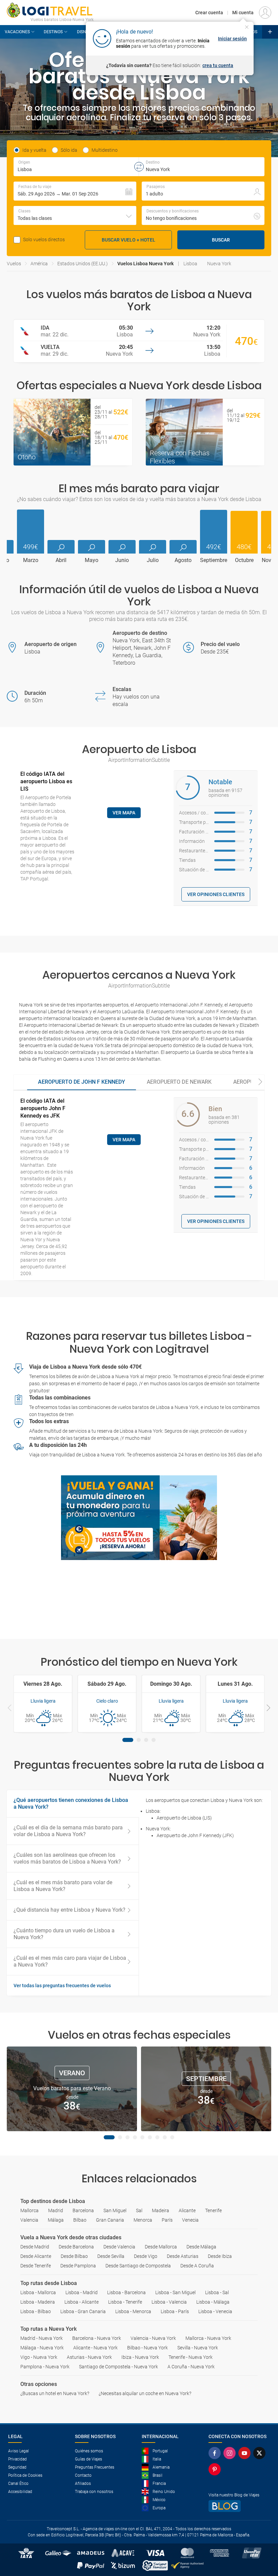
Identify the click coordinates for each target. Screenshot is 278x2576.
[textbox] (76, 167)
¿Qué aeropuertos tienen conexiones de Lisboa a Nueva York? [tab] (71, 1803)
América (39, 264)
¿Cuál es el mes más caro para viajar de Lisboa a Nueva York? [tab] (70, 1961)
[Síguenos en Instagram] (231, 2453)
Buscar (221, 240)
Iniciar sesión (232, 39)
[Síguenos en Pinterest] (216, 2469)
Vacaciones (17, 32)
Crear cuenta (209, 13)
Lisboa (190, 264)
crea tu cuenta (218, 65)
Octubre (244, 560)
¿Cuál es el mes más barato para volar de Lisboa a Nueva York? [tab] (63, 1886)
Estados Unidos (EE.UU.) (83, 264)
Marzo (31, 560)
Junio (122, 560)
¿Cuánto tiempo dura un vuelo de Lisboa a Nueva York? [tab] (64, 1934)
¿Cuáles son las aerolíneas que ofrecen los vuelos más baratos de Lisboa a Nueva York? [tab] (67, 1858)
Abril (61, 560)
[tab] (82, 1082)
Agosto (183, 560)
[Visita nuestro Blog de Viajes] (239, 2506)
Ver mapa (124, 813)
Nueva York (219, 264)
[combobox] (75, 215)
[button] (75, 191)
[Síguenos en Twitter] (261, 2453)
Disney (84, 32)
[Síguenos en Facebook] (216, 2453)
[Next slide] (260, 1082)
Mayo (92, 560)
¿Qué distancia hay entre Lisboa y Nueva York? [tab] (69, 1910)
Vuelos (14, 264)
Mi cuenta (243, 13)
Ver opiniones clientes (216, 894)
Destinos (53, 32)
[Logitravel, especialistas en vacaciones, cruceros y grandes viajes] (50, 10)
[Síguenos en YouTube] (246, 2453)
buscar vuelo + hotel (128, 240)
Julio (153, 560)
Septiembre (214, 560)
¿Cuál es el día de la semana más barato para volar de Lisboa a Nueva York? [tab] (68, 1831)
